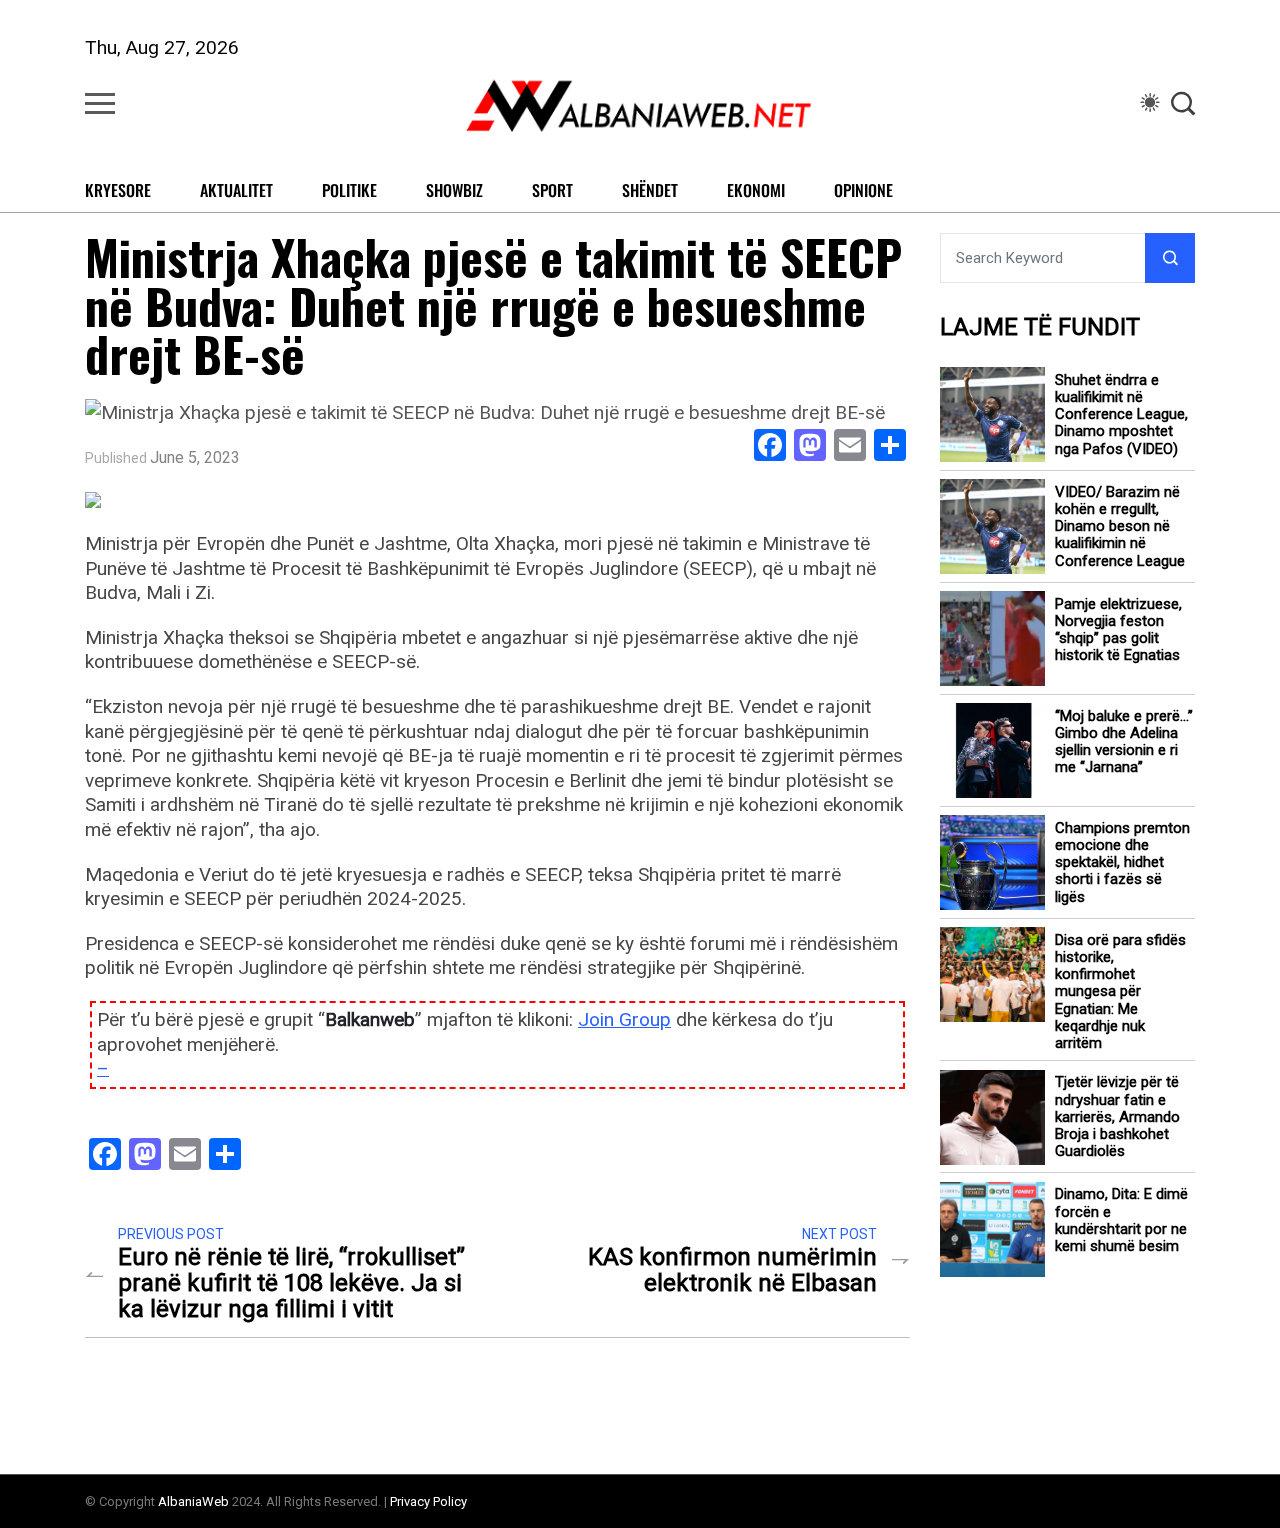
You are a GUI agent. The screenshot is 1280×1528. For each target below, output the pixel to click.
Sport (552, 190)
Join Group (624, 1019)
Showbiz (454, 190)
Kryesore (118, 190)
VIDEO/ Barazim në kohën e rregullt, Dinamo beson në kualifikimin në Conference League (1120, 527)
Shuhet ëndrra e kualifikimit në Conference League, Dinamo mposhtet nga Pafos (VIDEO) (1121, 415)
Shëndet (650, 190)
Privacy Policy (428, 1501)
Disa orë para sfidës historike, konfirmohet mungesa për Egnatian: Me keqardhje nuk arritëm (1120, 992)
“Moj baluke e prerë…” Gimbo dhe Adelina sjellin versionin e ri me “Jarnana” (1124, 742)
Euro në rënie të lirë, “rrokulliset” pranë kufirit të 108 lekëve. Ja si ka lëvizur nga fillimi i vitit (291, 1283)
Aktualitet (236, 190)
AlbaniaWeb (193, 1501)
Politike (349, 190)
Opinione (863, 190)
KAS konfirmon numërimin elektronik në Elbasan (732, 1270)
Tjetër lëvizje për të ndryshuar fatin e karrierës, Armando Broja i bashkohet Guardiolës (1117, 1118)
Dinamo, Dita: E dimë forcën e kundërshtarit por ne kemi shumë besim (1121, 1221)
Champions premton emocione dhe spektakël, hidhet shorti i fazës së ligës (1122, 863)
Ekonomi (756, 190)
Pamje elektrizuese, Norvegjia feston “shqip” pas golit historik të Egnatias (1118, 630)
